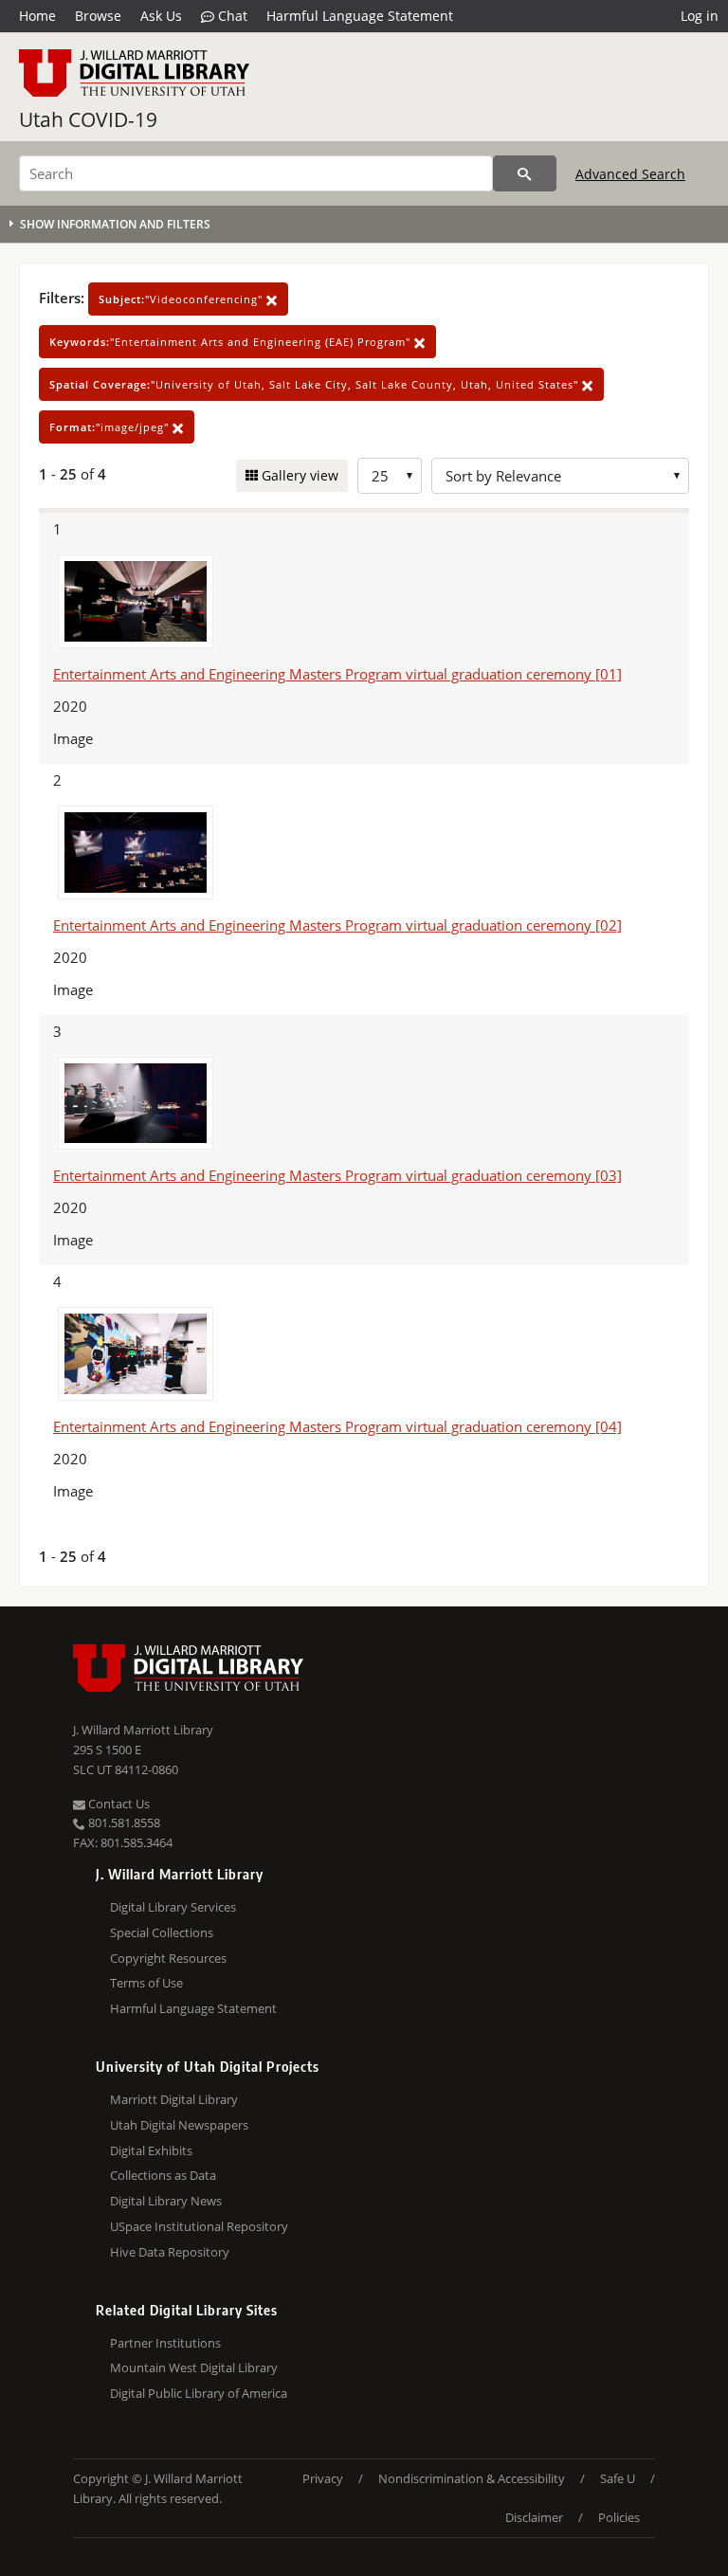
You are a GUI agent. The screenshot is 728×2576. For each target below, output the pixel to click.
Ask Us (161, 16)
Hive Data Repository (170, 2252)
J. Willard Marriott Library (143, 1730)
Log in (700, 16)
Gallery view (298, 475)
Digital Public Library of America (199, 2393)
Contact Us (118, 1804)
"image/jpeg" (111, 427)
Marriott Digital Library (174, 2099)
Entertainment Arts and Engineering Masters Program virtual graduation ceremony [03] (337, 1175)
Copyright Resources (168, 1958)
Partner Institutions (165, 2343)
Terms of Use (146, 1983)
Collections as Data (163, 2175)
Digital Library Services (173, 1907)
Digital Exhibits (151, 2150)
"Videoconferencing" (182, 299)
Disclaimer (534, 2517)
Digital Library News (166, 2201)
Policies (619, 2517)
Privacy (323, 2478)
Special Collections (162, 1932)
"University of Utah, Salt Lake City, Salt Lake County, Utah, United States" (316, 384)
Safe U (618, 2478)
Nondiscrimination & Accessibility (472, 2478)
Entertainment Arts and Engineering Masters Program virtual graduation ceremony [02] (337, 925)
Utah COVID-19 (88, 119)
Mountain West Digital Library (194, 2367)
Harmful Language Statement (360, 16)
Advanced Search (630, 174)
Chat (231, 16)
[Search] (525, 173)
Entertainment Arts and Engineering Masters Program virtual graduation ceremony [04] (337, 1426)
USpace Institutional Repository (199, 2226)
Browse (98, 16)
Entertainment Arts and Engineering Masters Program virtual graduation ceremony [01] (337, 674)
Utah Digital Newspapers (179, 2125)
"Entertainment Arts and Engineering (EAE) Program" (232, 342)
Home (37, 16)
